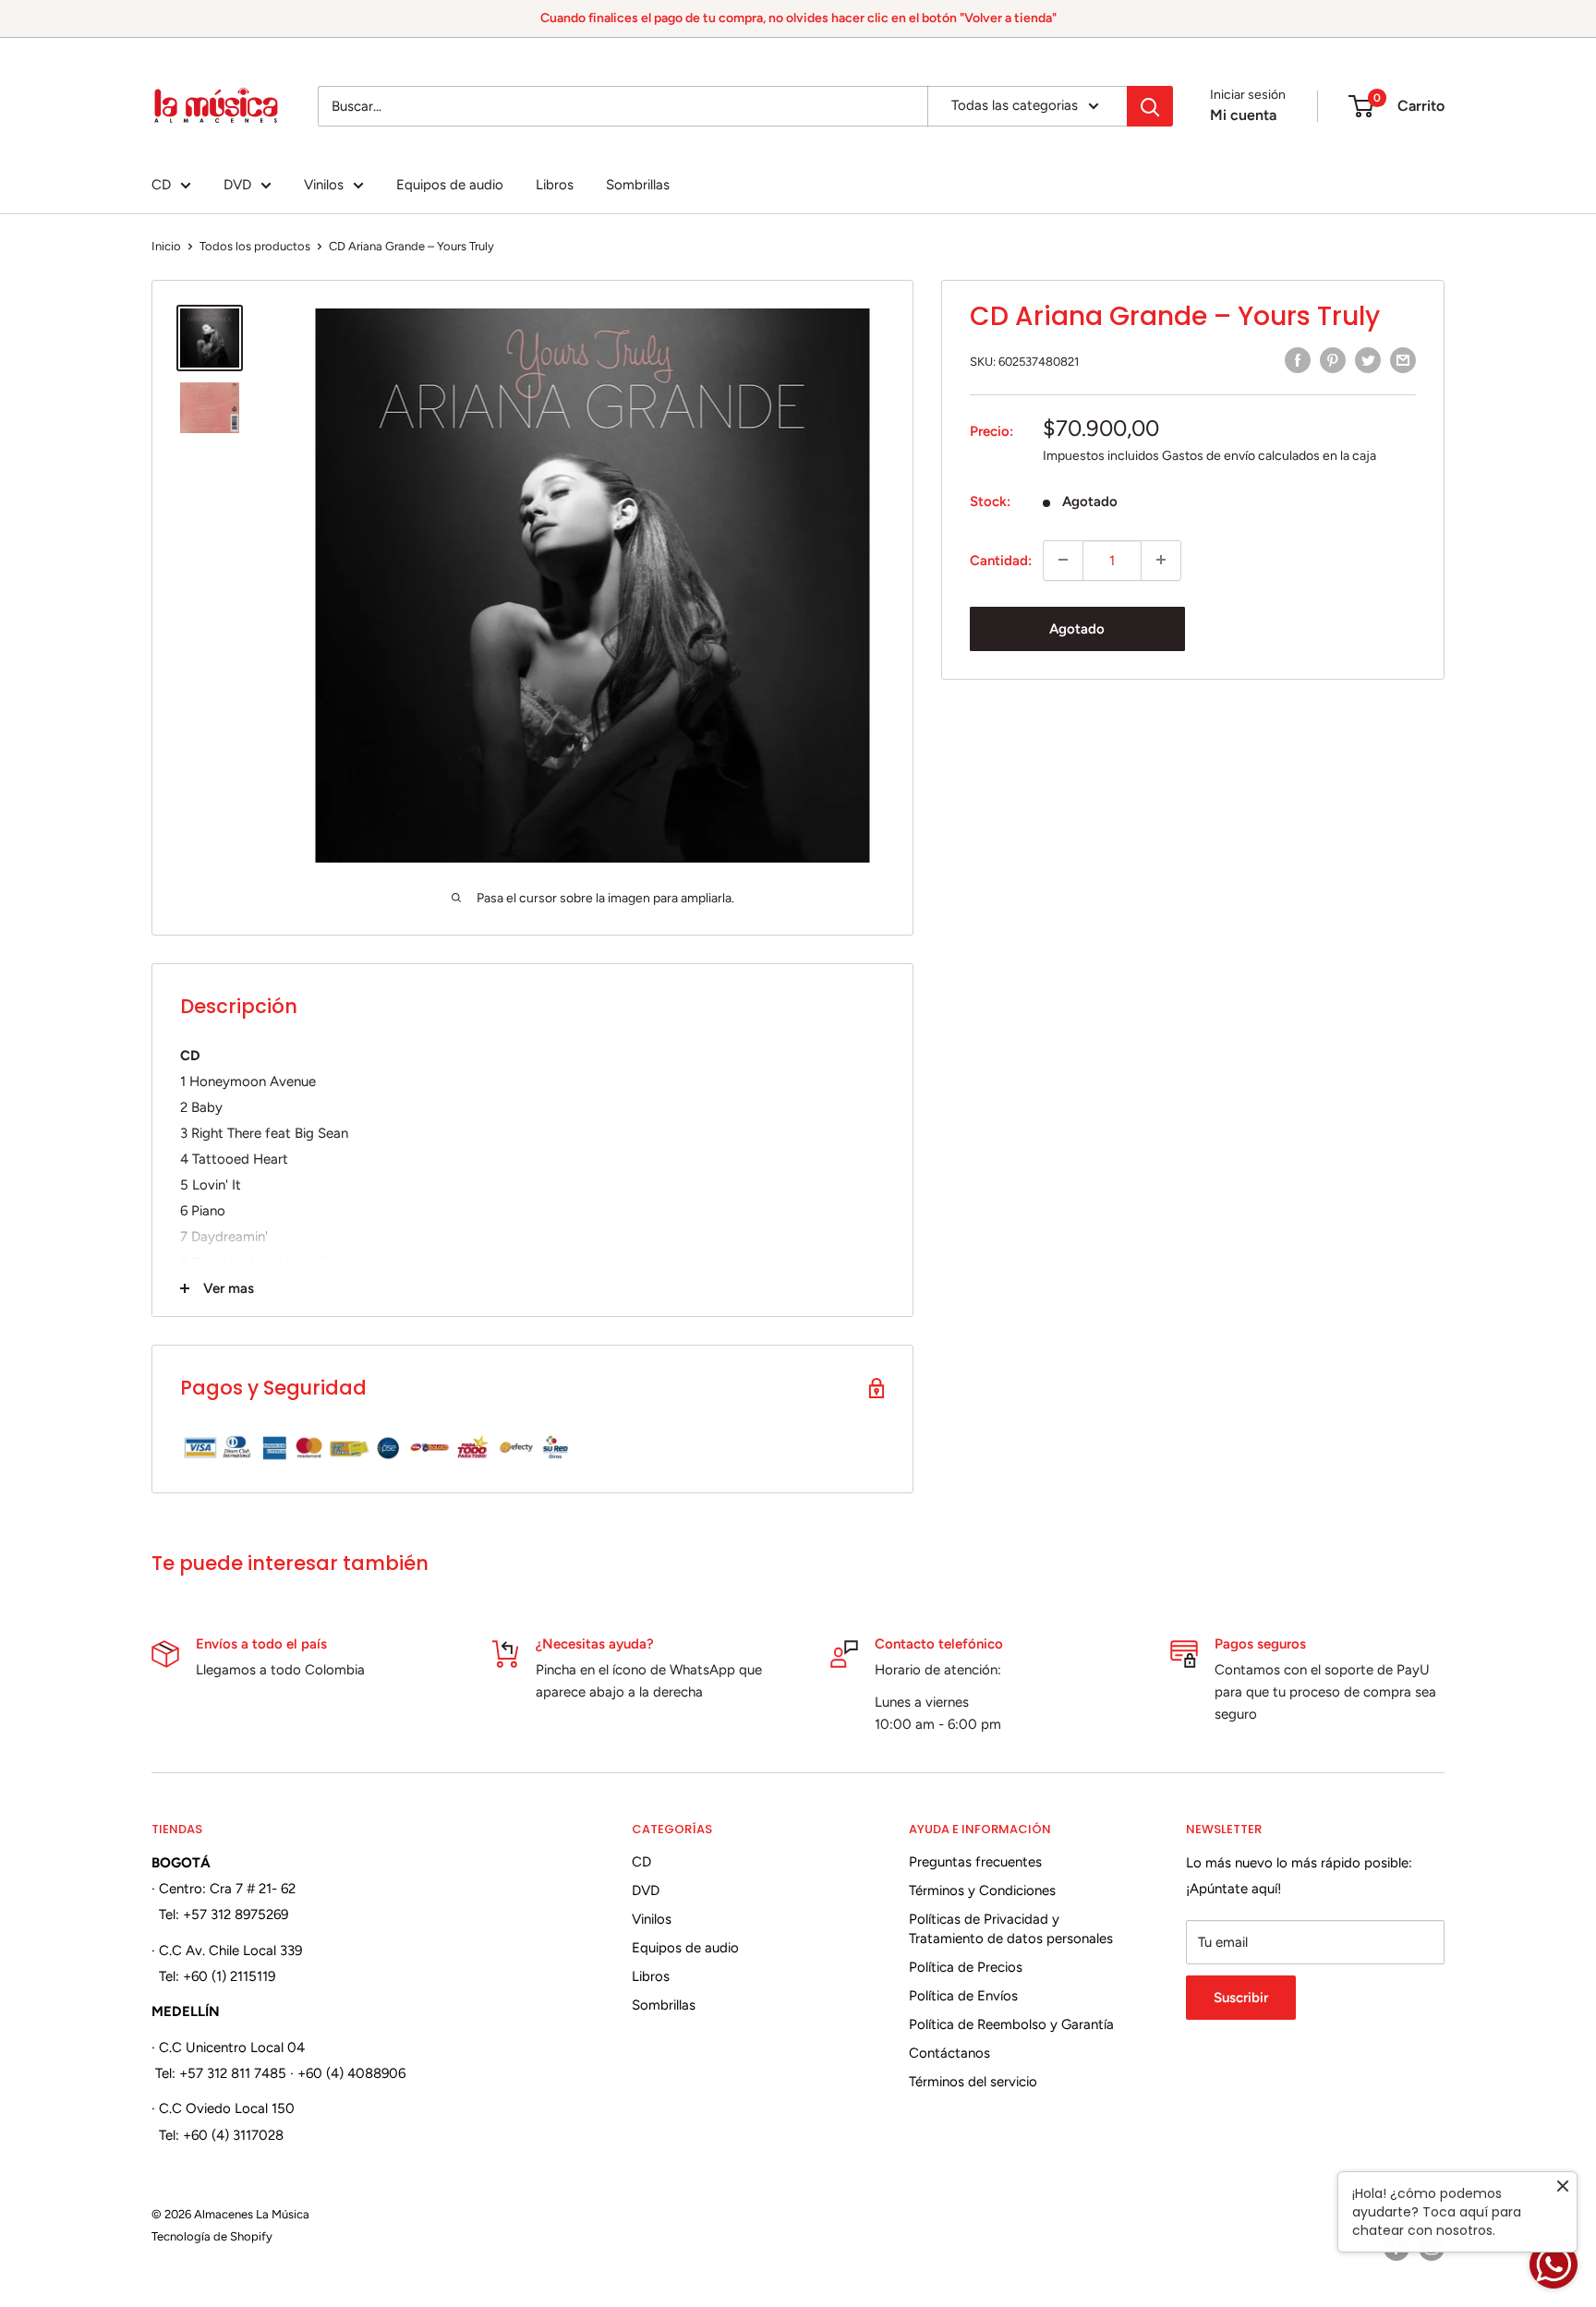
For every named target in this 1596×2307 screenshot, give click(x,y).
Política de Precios (966, 1967)
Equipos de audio (450, 185)
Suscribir (1241, 1998)
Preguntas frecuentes (975, 1862)
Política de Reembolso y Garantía (1011, 2024)
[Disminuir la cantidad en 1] (1063, 560)
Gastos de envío (1209, 455)
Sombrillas (638, 185)
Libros (555, 185)
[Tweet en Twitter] (1368, 360)
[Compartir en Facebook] (1298, 360)
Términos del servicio (973, 2082)
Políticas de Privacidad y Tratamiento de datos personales (1011, 1929)
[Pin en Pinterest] (1333, 360)
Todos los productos (255, 246)
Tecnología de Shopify (212, 2236)
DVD (237, 185)
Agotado (1077, 628)
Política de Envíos (963, 1996)
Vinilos (324, 185)
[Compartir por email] (1403, 360)
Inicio (166, 246)
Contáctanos (949, 2053)
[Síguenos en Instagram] (1432, 2248)
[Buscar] (1150, 106)
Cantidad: (1001, 560)
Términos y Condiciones (982, 1890)
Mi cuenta (1243, 115)
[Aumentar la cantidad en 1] (1161, 560)
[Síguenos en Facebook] (1396, 2248)
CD (161, 185)
